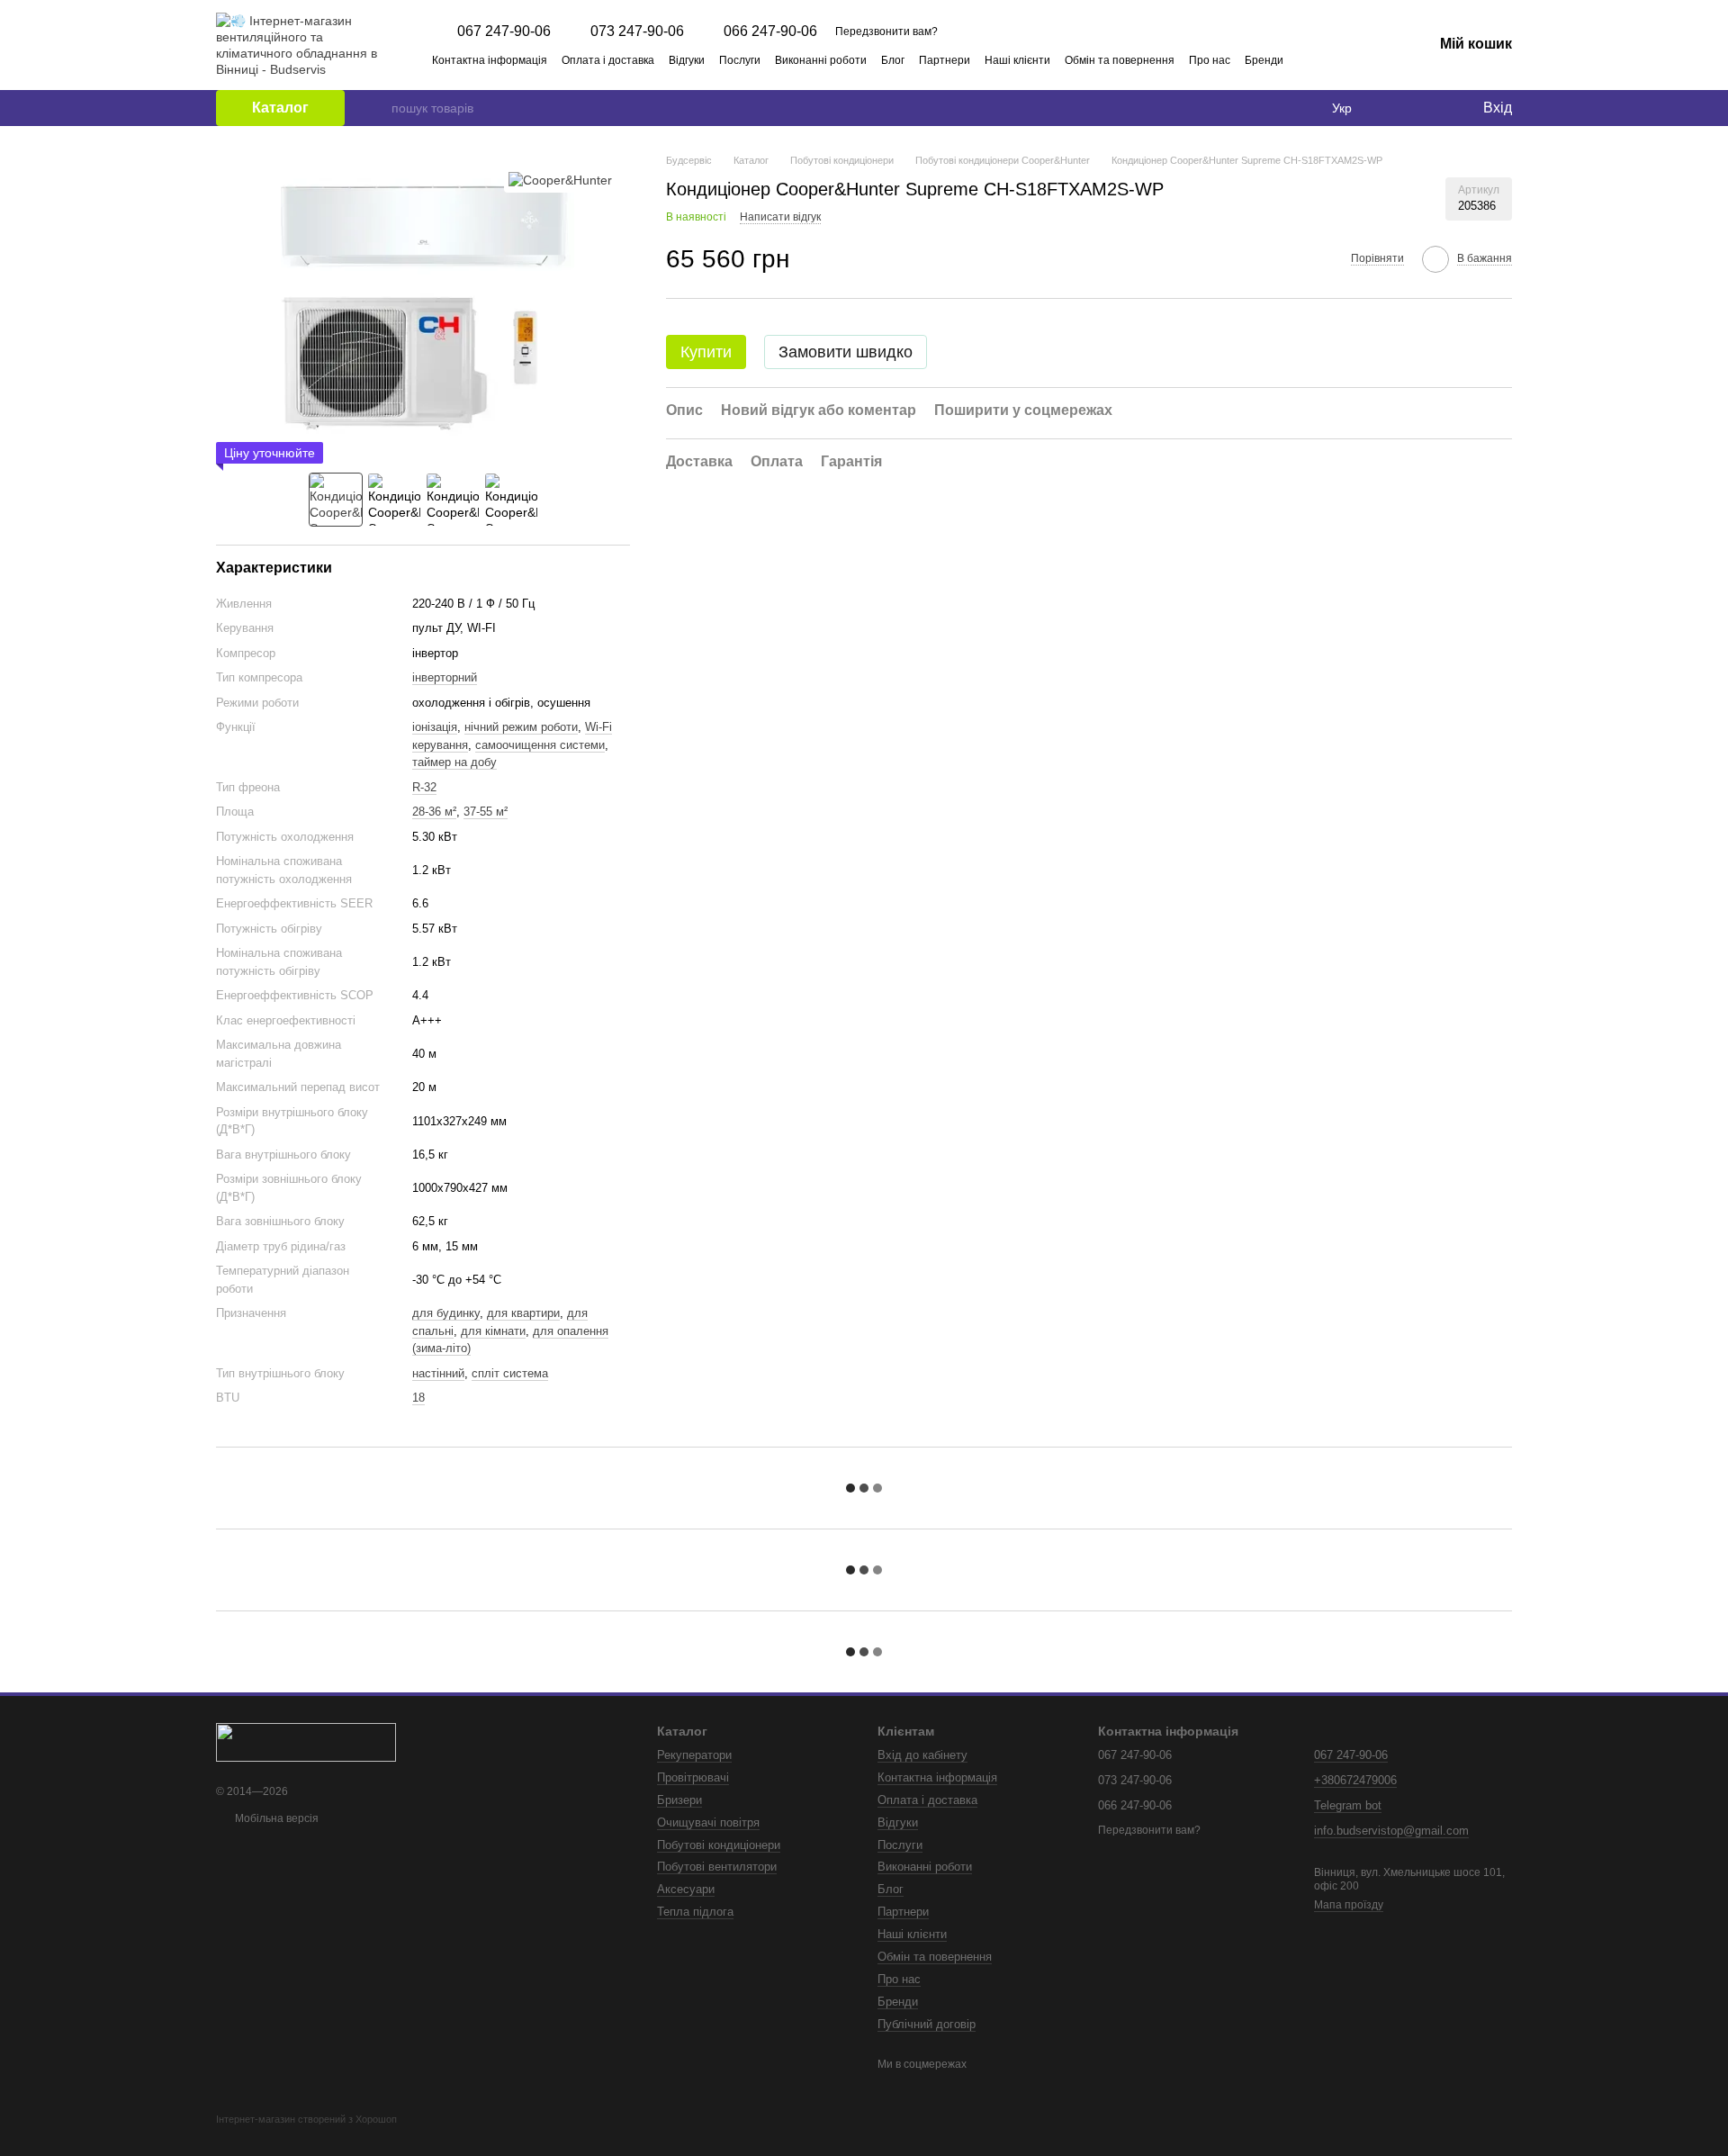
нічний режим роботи (521, 727)
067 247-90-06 (504, 32)
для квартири (523, 1313)
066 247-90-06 (770, 32)
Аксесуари (686, 1889)
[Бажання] (1431, 108)
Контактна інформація (490, 60)
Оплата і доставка (608, 60)
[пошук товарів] (377, 108)
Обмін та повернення (1120, 60)
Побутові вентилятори (717, 1867)
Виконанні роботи (821, 60)
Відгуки (687, 60)
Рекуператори (694, 1755)
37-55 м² (486, 812)
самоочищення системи (540, 745)
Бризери (679, 1800)
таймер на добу (454, 762)
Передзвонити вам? (886, 32)
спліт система (510, 1373)
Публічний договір (927, 2024)
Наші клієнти (1017, 60)
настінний (438, 1373)
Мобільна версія (275, 1818)
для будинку (446, 1313)
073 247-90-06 (637, 32)
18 (418, 1398)
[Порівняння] (1395, 108)
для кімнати (493, 1331)
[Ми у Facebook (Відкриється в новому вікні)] (1339, 59)
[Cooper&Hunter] (560, 180)
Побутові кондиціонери (719, 1845)
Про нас (1210, 60)
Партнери (945, 60)
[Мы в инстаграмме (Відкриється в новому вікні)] (1361, 59)
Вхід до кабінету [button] (922, 1755)
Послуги (740, 60)
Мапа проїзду (1349, 1905)
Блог (893, 60)
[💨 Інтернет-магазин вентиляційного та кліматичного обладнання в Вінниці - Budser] (306, 1741)
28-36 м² (434, 812)
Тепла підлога (695, 1912)
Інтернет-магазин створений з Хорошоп (306, 2119)
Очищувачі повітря (708, 1822)
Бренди (1264, 60)
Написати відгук (780, 218)
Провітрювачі (693, 1777)
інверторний (445, 677)
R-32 (424, 787)
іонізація (435, 727)
